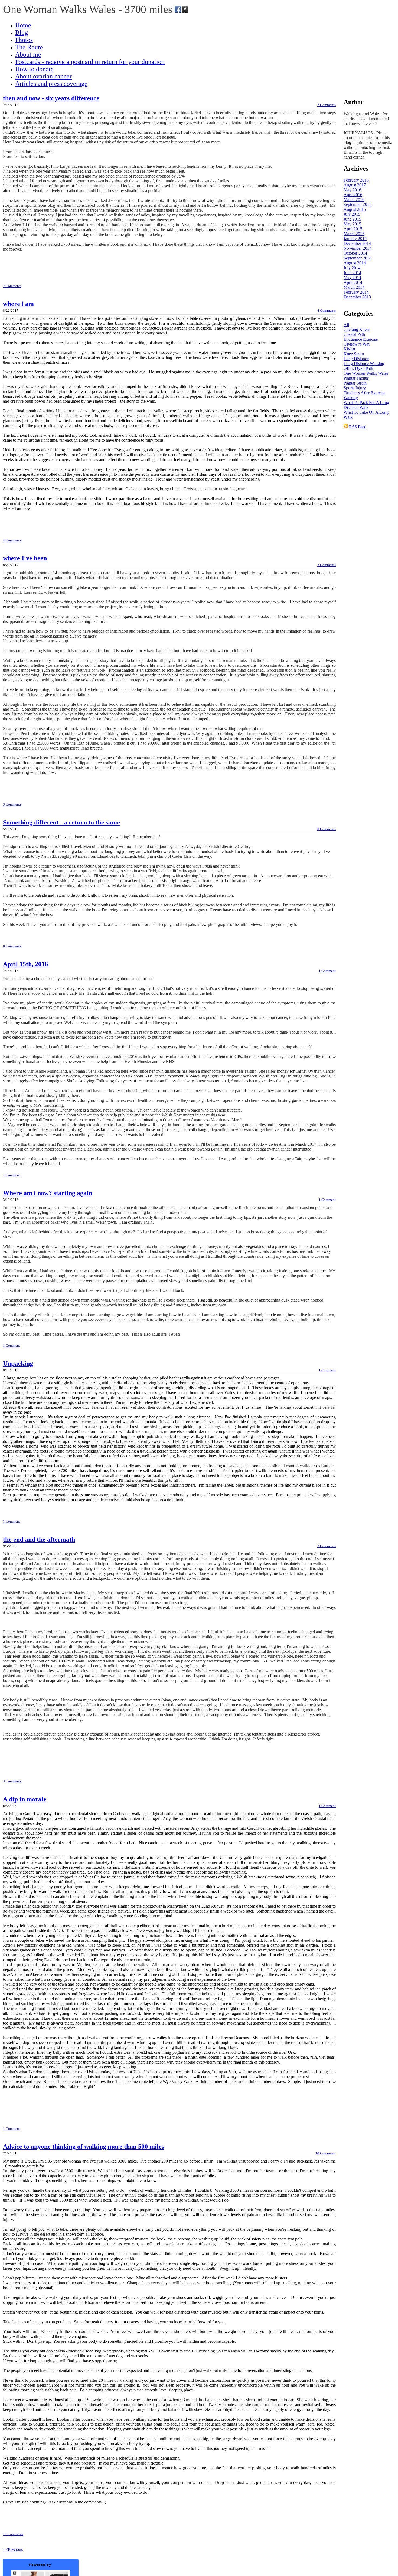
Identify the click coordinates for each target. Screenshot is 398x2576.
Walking (351, 398)
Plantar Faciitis (356, 378)
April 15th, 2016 (25, 964)
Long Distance (356, 359)
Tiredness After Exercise (364, 393)
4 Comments (327, 310)
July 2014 (352, 268)
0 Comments (327, 829)
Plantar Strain (355, 383)
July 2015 (352, 214)
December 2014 (357, 243)
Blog (22, 32)
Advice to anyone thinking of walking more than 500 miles (84, 2147)
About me (28, 54)
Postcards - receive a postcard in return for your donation (90, 62)
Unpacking (18, 1363)
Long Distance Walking (364, 364)
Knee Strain (354, 354)
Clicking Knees (357, 329)
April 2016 (353, 195)
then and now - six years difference (51, 98)
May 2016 (352, 190)
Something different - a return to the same (61, 822)
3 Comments (327, 565)
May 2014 (352, 277)
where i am (18, 304)
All (346, 325)
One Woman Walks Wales (366, 373)
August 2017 (355, 185)
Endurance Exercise (361, 339)
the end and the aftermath (39, 1539)
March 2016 (354, 200)
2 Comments (327, 105)
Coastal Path (354, 334)
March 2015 (354, 234)
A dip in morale (25, 1799)
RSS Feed (357, 427)
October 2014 (355, 253)
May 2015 (352, 224)
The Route (29, 47)
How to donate (34, 69)
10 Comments (326, 2153)
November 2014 (358, 248)
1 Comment (327, 971)
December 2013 (357, 297)
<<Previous (13, 2549)
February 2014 (356, 292)
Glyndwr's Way (357, 344)
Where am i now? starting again (48, 1193)
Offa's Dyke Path (358, 368)
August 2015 (355, 209)
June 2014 (352, 273)
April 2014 (353, 282)
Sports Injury (355, 388)
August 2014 (355, 263)
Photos (24, 40)
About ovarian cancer (43, 76)
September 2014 (358, 258)
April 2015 (353, 229)
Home (23, 25)
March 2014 (354, 287)
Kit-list (349, 349)
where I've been (25, 558)
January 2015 (355, 239)
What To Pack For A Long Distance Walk (366, 405)
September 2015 (358, 204)
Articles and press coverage (51, 84)
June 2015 (352, 219)
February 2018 (356, 180)
